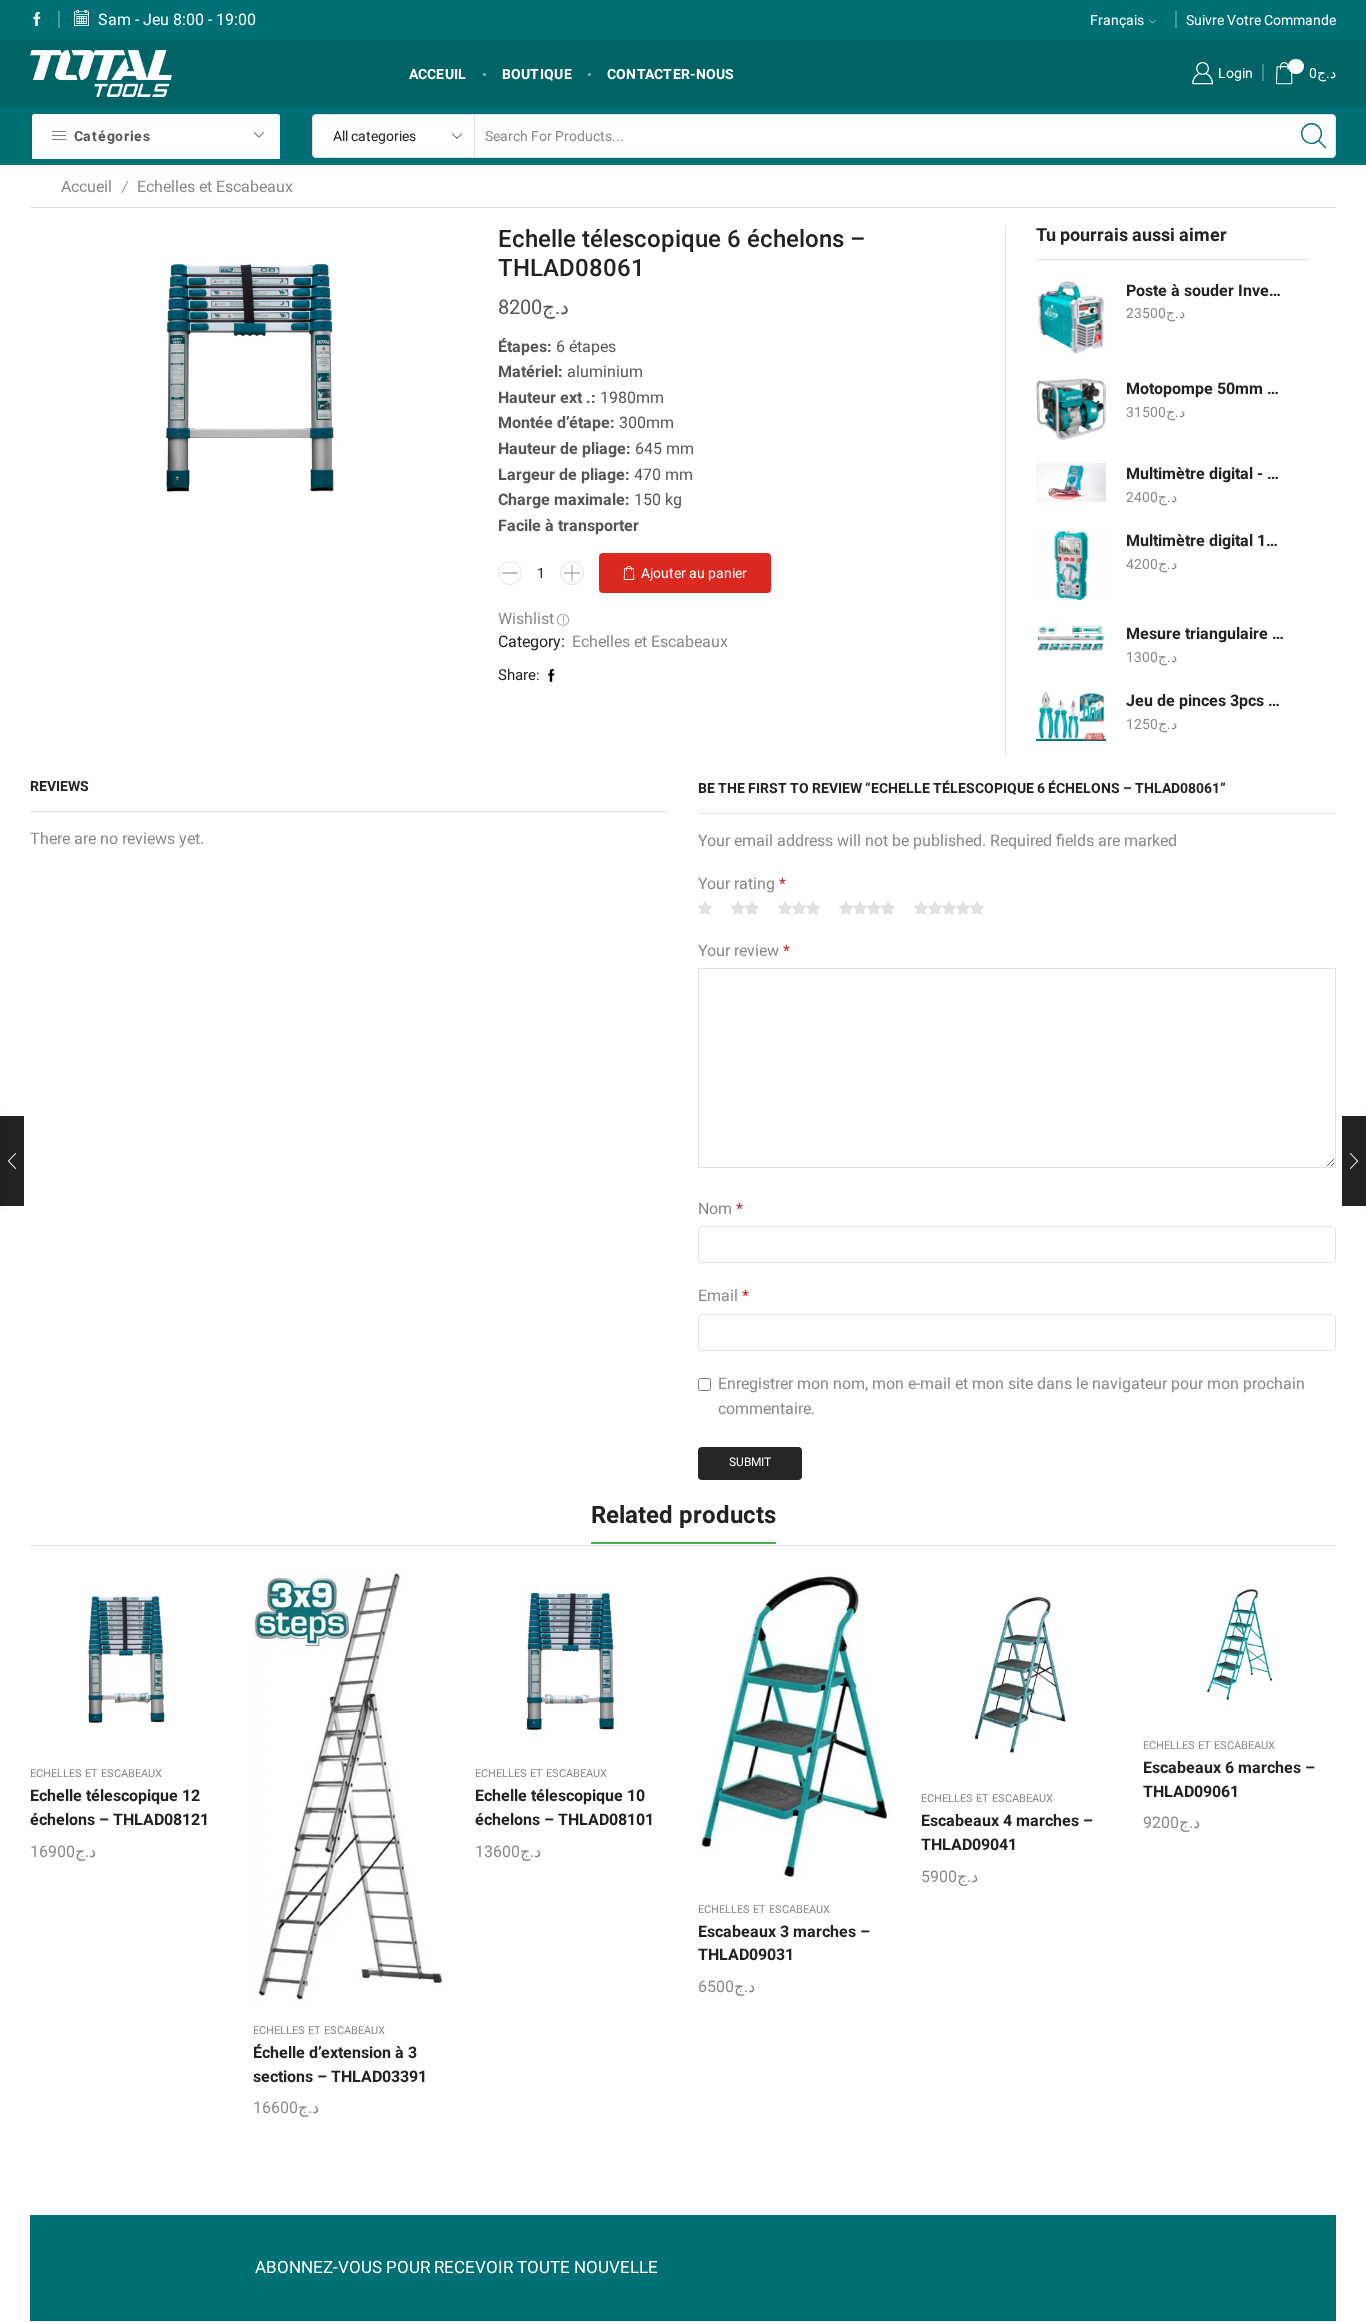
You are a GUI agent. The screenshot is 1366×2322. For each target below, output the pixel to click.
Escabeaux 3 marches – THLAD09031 (784, 1943)
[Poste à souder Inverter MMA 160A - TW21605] (1071, 317)
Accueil (86, 186)
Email (723, 1295)
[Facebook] (37, 20)
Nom (720, 1208)
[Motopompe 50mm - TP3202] (1071, 409)
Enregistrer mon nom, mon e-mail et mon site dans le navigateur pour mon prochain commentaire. (1011, 1396)
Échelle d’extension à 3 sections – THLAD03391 (340, 2064)
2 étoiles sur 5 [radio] (745, 908)
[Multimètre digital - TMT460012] (1071, 482)
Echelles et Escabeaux (215, 186)
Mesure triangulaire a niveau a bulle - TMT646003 (1205, 633)
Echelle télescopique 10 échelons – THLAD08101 (564, 1807)
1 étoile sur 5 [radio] (705, 908)
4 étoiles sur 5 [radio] (867, 908)
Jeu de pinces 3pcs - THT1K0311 (1205, 700)
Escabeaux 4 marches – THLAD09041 (1007, 1832)
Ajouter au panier (694, 573)
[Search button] (1314, 136)
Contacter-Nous (671, 74)
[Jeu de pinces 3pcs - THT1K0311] (1071, 715)
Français (1117, 20)
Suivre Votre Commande (1261, 20)
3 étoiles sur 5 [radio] (799, 908)
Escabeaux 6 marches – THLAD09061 (1229, 1779)
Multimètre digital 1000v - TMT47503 (1205, 540)
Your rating (742, 883)
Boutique (537, 74)
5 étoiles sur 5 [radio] (949, 908)
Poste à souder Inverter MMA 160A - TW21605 (1205, 290)
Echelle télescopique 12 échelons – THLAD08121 (119, 1807)
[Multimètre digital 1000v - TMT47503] (1071, 565)
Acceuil (438, 74)
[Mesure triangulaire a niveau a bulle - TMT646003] (1071, 638)
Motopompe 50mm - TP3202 (1205, 388)
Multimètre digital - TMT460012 (1205, 473)
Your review (744, 950)
